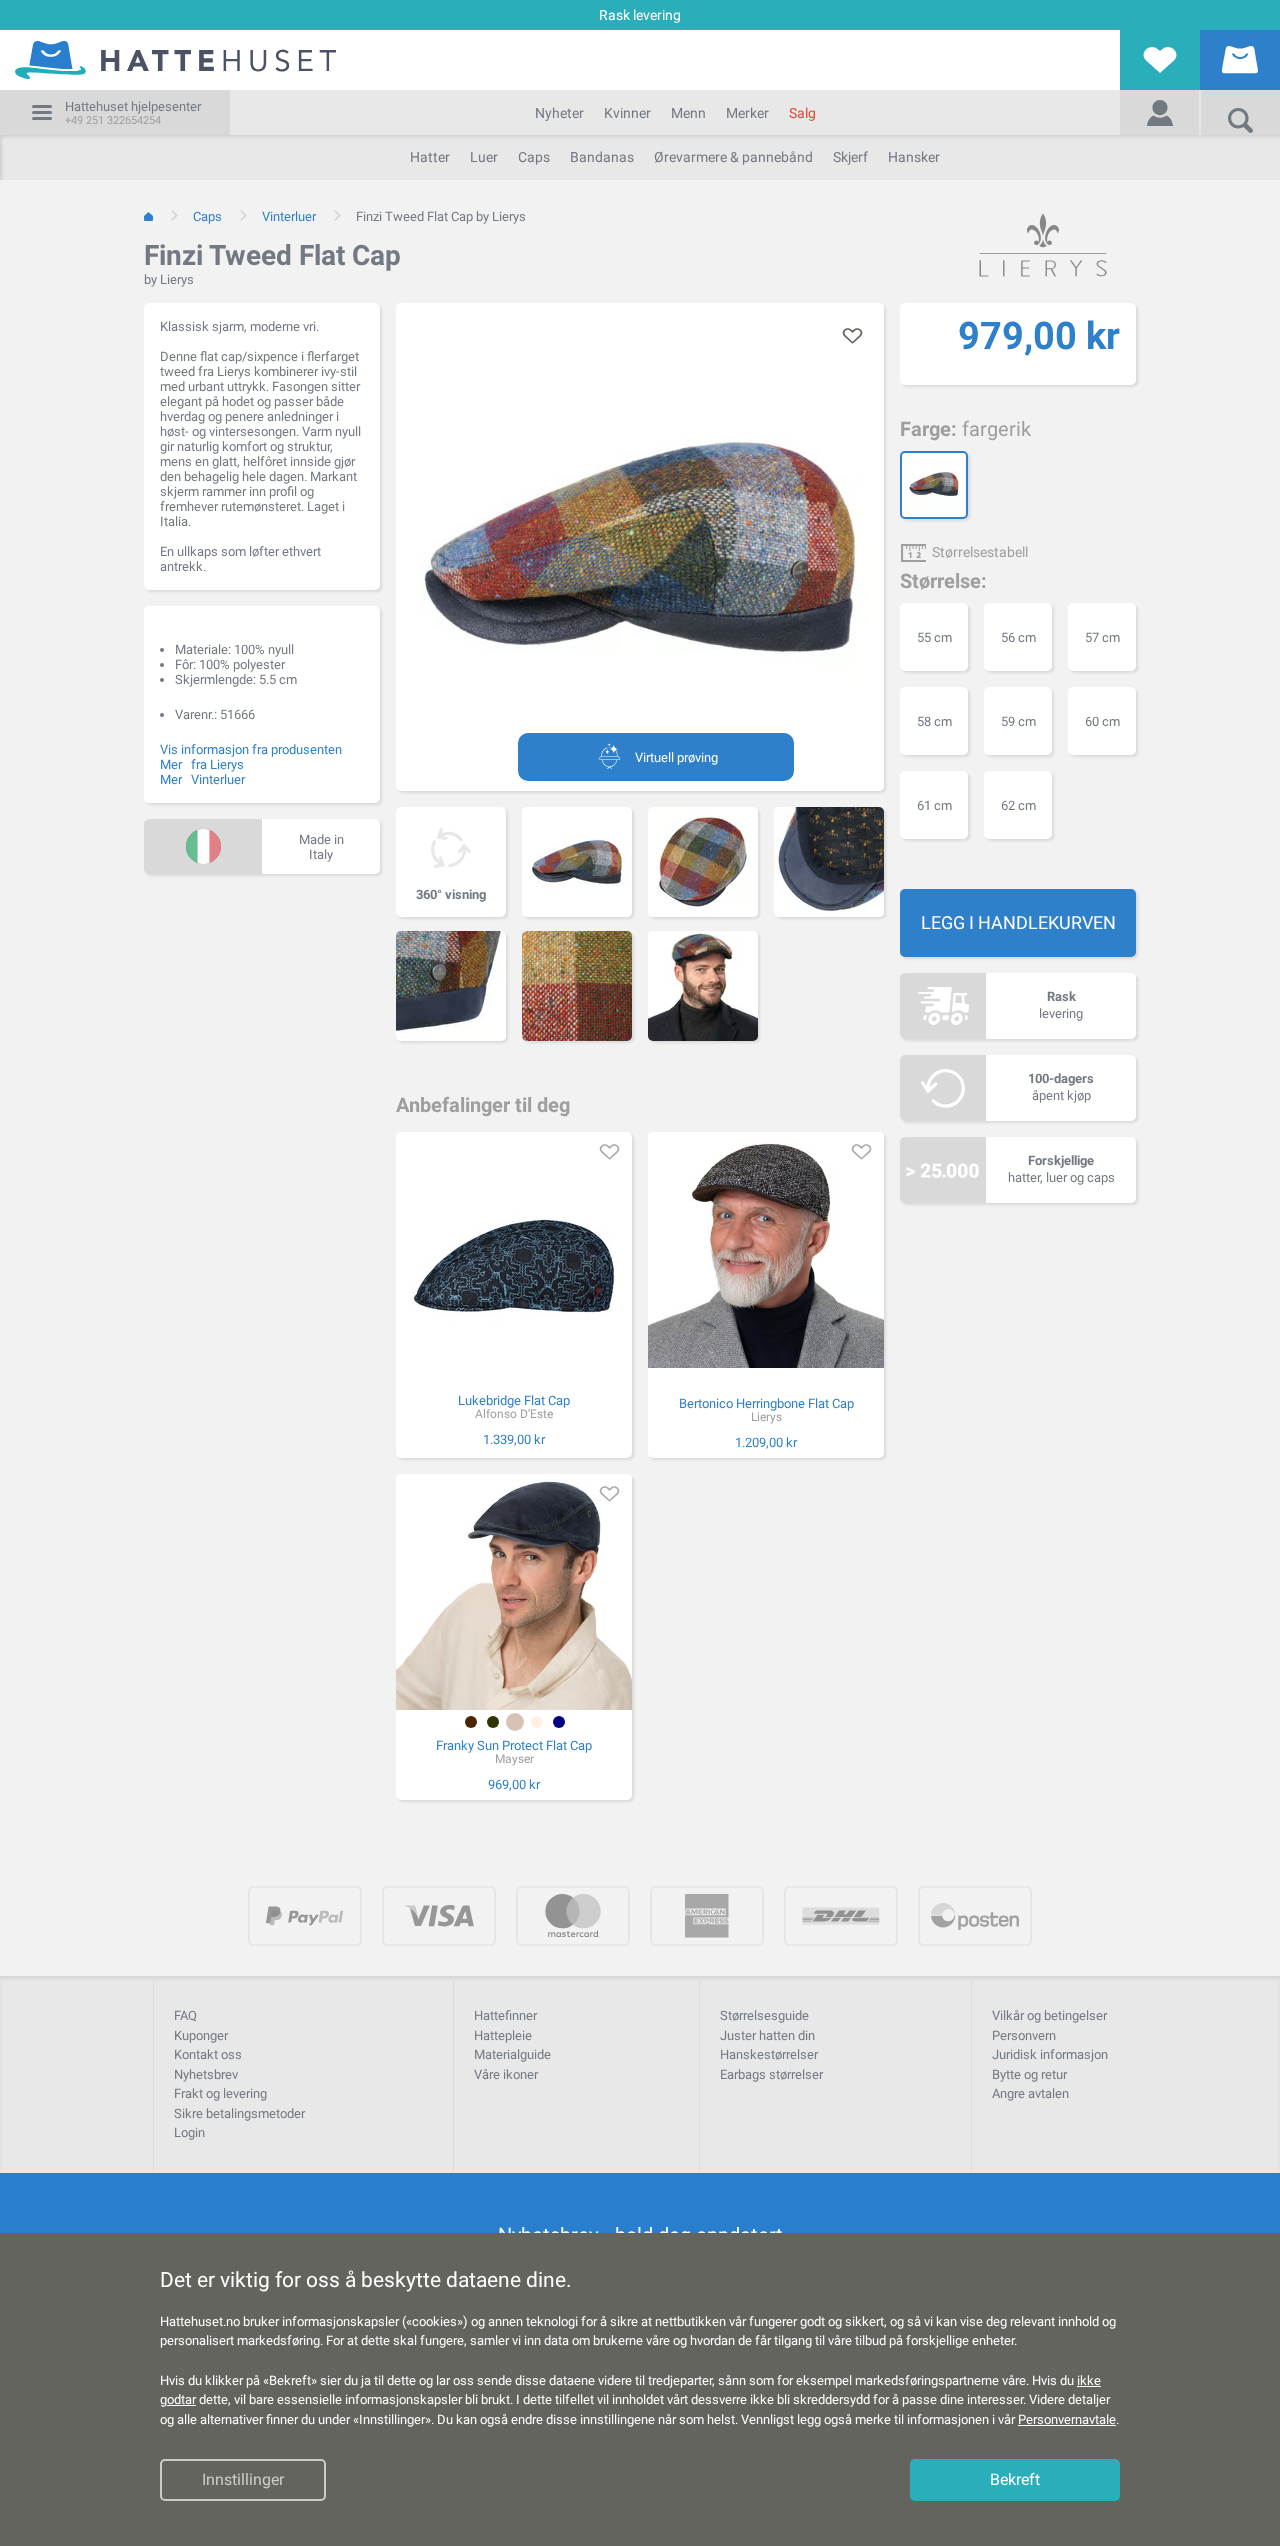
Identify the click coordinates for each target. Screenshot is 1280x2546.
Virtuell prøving (676, 757)
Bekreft (1015, 2480)
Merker (747, 113)
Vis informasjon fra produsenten (251, 749)
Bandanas (602, 157)
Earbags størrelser (771, 2074)
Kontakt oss (208, 2054)
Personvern (1024, 2035)
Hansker (914, 157)
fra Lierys (217, 764)
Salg (802, 113)
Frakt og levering (220, 2093)
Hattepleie (503, 2035)
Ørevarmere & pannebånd (733, 157)
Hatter (430, 157)
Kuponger (201, 2035)
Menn (688, 113)
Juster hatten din (767, 2035)
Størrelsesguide (764, 2015)
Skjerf (850, 157)
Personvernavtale (1067, 2419)
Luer (484, 157)
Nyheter (559, 113)
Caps (534, 157)
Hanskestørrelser (769, 2054)
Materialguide (512, 2054)
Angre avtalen (1030, 2093)
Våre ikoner (506, 2074)
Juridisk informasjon (1050, 2054)
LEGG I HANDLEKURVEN (1018, 922)
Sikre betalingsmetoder (239, 2113)
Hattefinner (505, 2015)
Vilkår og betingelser (1049, 2015)
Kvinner (627, 113)
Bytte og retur (1029, 2074)
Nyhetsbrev (206, 2074)
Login (189, 2132)
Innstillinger (243, 2480)
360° (451, 894)
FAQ (185, 2015)
